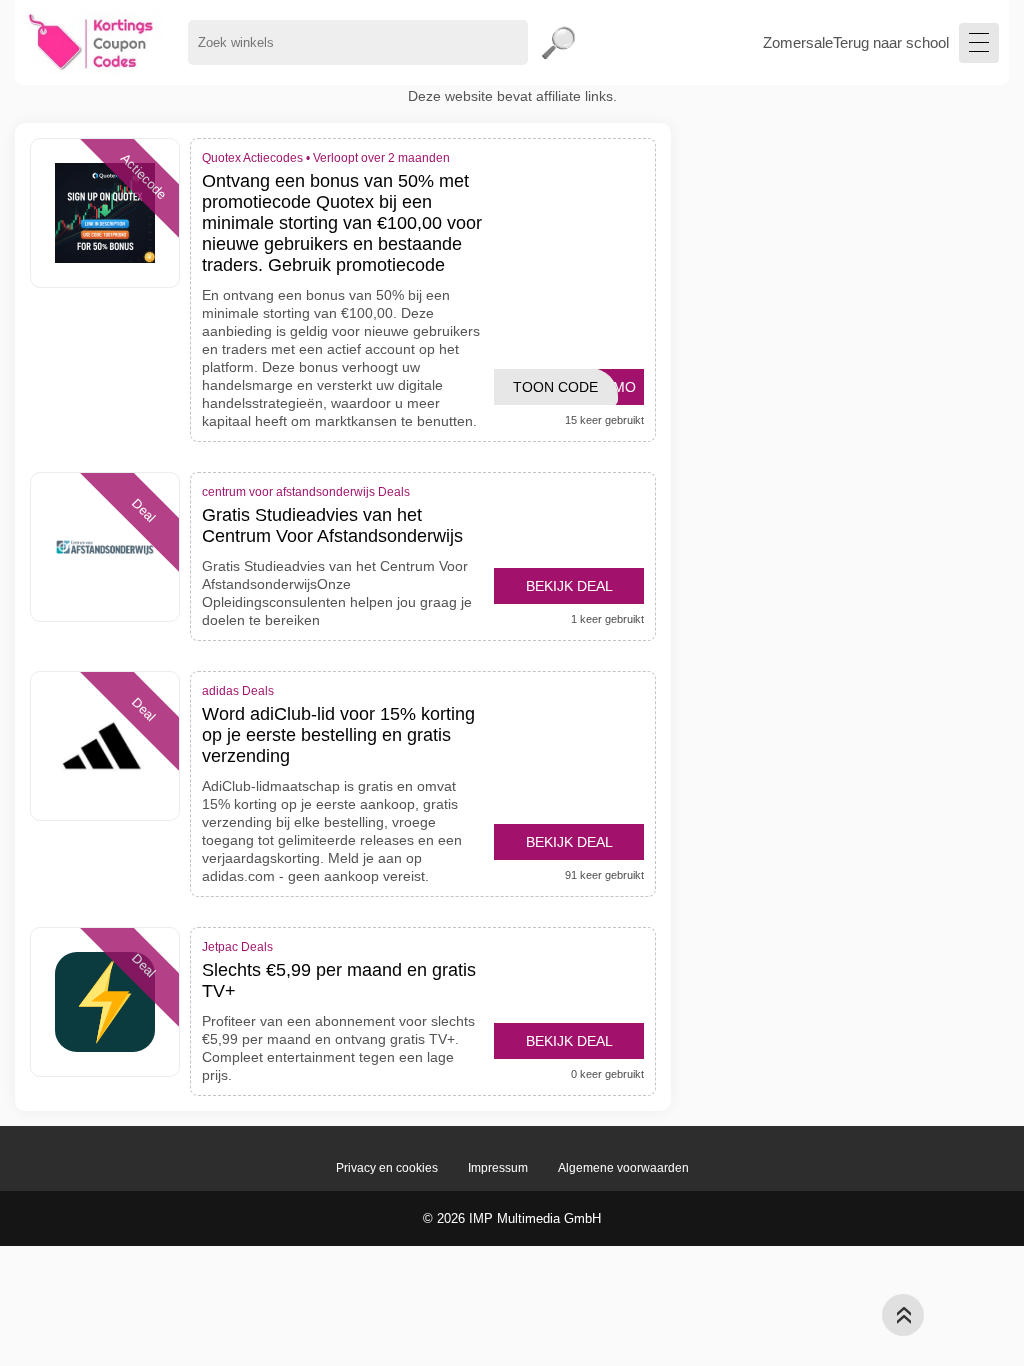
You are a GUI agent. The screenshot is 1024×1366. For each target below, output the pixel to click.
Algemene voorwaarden (623, 1168)
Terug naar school (891, 42)
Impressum (498, 1168)
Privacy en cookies (387, 1168)
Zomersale (798, 42)
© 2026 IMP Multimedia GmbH (512, 1218)
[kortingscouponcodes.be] (91, 42)
